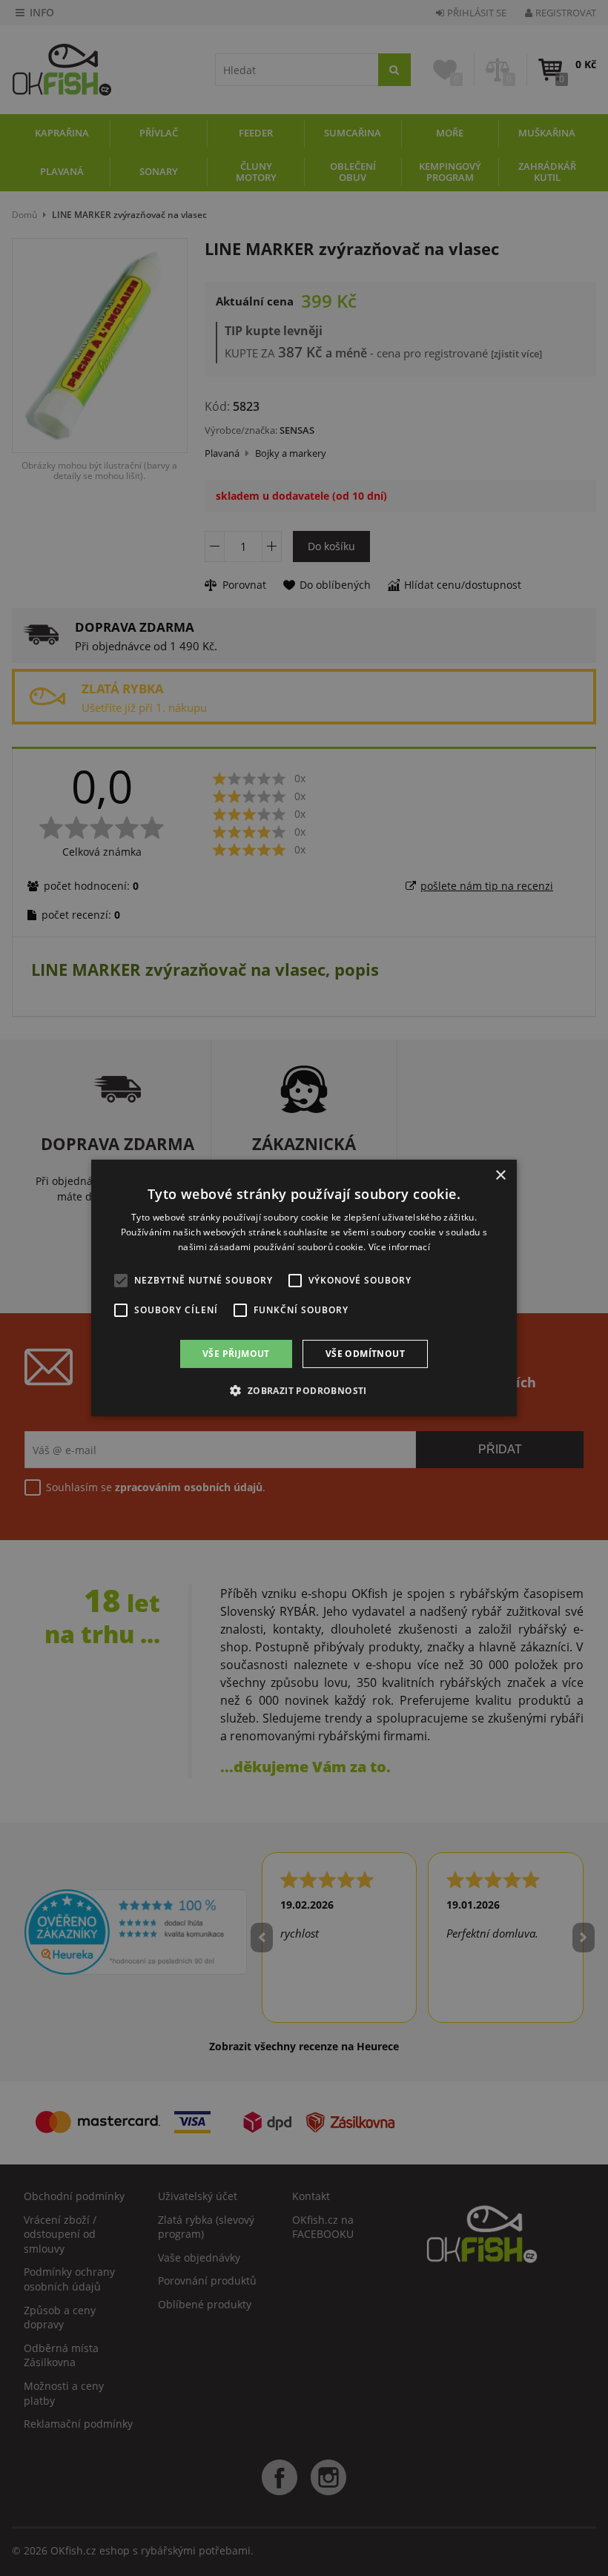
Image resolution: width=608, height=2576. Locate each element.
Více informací (399, 1247)
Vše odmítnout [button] (365, 1354)
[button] (304, 1390)
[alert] (304, 1288)
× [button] (500, 1176)
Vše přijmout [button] (236, 1354)
